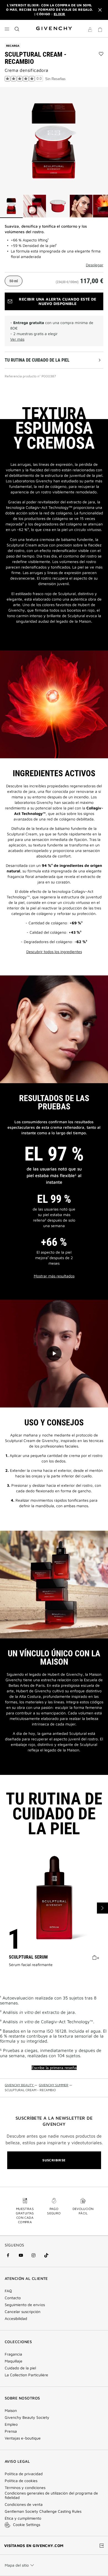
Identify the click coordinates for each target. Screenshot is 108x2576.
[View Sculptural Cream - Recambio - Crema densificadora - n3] (58, 206)
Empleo (11, 2424)
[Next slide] (102, 1908)
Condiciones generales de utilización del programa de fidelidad (51, 2495)
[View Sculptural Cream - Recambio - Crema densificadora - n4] (81, 206)
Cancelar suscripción (23, 2312)
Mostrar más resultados (54, 1276)
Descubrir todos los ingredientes (54, 952)
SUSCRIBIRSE (54, 2160)
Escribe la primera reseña (54, 2068)
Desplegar (95, 265)
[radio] (14, 281)
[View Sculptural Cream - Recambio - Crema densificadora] (11, 206)
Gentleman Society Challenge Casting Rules (43, 2511)
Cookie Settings (27, 2524)
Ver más (17, 339)
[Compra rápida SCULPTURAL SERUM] (96, 1957)
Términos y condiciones (25, 2488)
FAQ (8, 2291)
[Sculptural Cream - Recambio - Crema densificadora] (54, 141)
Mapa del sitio (17, 2565)
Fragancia (13, 2354)
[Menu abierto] (7, 29)
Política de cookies (21, 2481)
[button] (90, 30)
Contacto (13, 2298)
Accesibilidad (16, 2319)
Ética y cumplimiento (23, 2518)
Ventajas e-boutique (23, 2438)
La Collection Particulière (26, 2375)
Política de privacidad (24, 2474)
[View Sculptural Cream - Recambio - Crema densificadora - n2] (35, 206)
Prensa (11, 2431)
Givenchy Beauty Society (27, 2417)
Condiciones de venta (24, 2504)
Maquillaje (14, 2361)
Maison (11, 2411)
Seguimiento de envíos (25, 2305)
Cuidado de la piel (20, 2368)
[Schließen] (100, 10)
